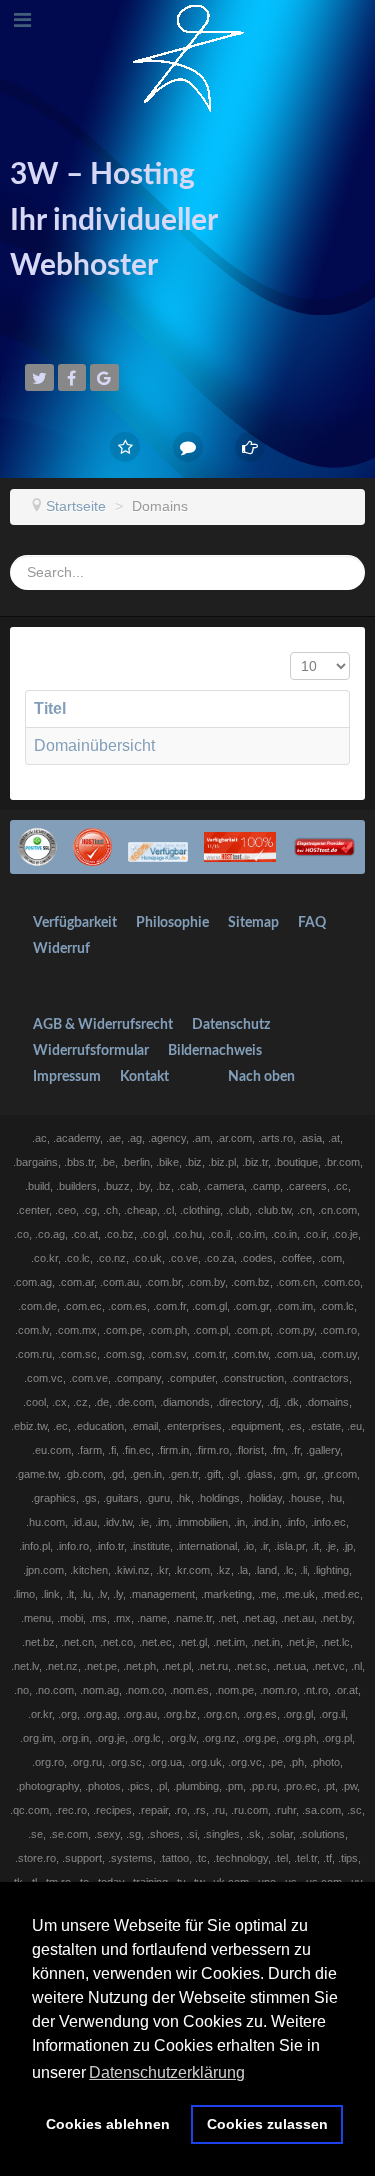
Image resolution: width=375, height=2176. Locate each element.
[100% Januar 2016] (158, 846)
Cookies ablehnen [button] (108, 2124)
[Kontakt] (187, 447)
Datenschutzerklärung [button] (167, 2072)
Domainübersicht (94, 745)
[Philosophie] (125, 447)
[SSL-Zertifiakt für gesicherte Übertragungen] (37, 846)
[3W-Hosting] (188, 56)
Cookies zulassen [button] (267, 2124)
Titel (50, 708)
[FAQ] (250, 447)
